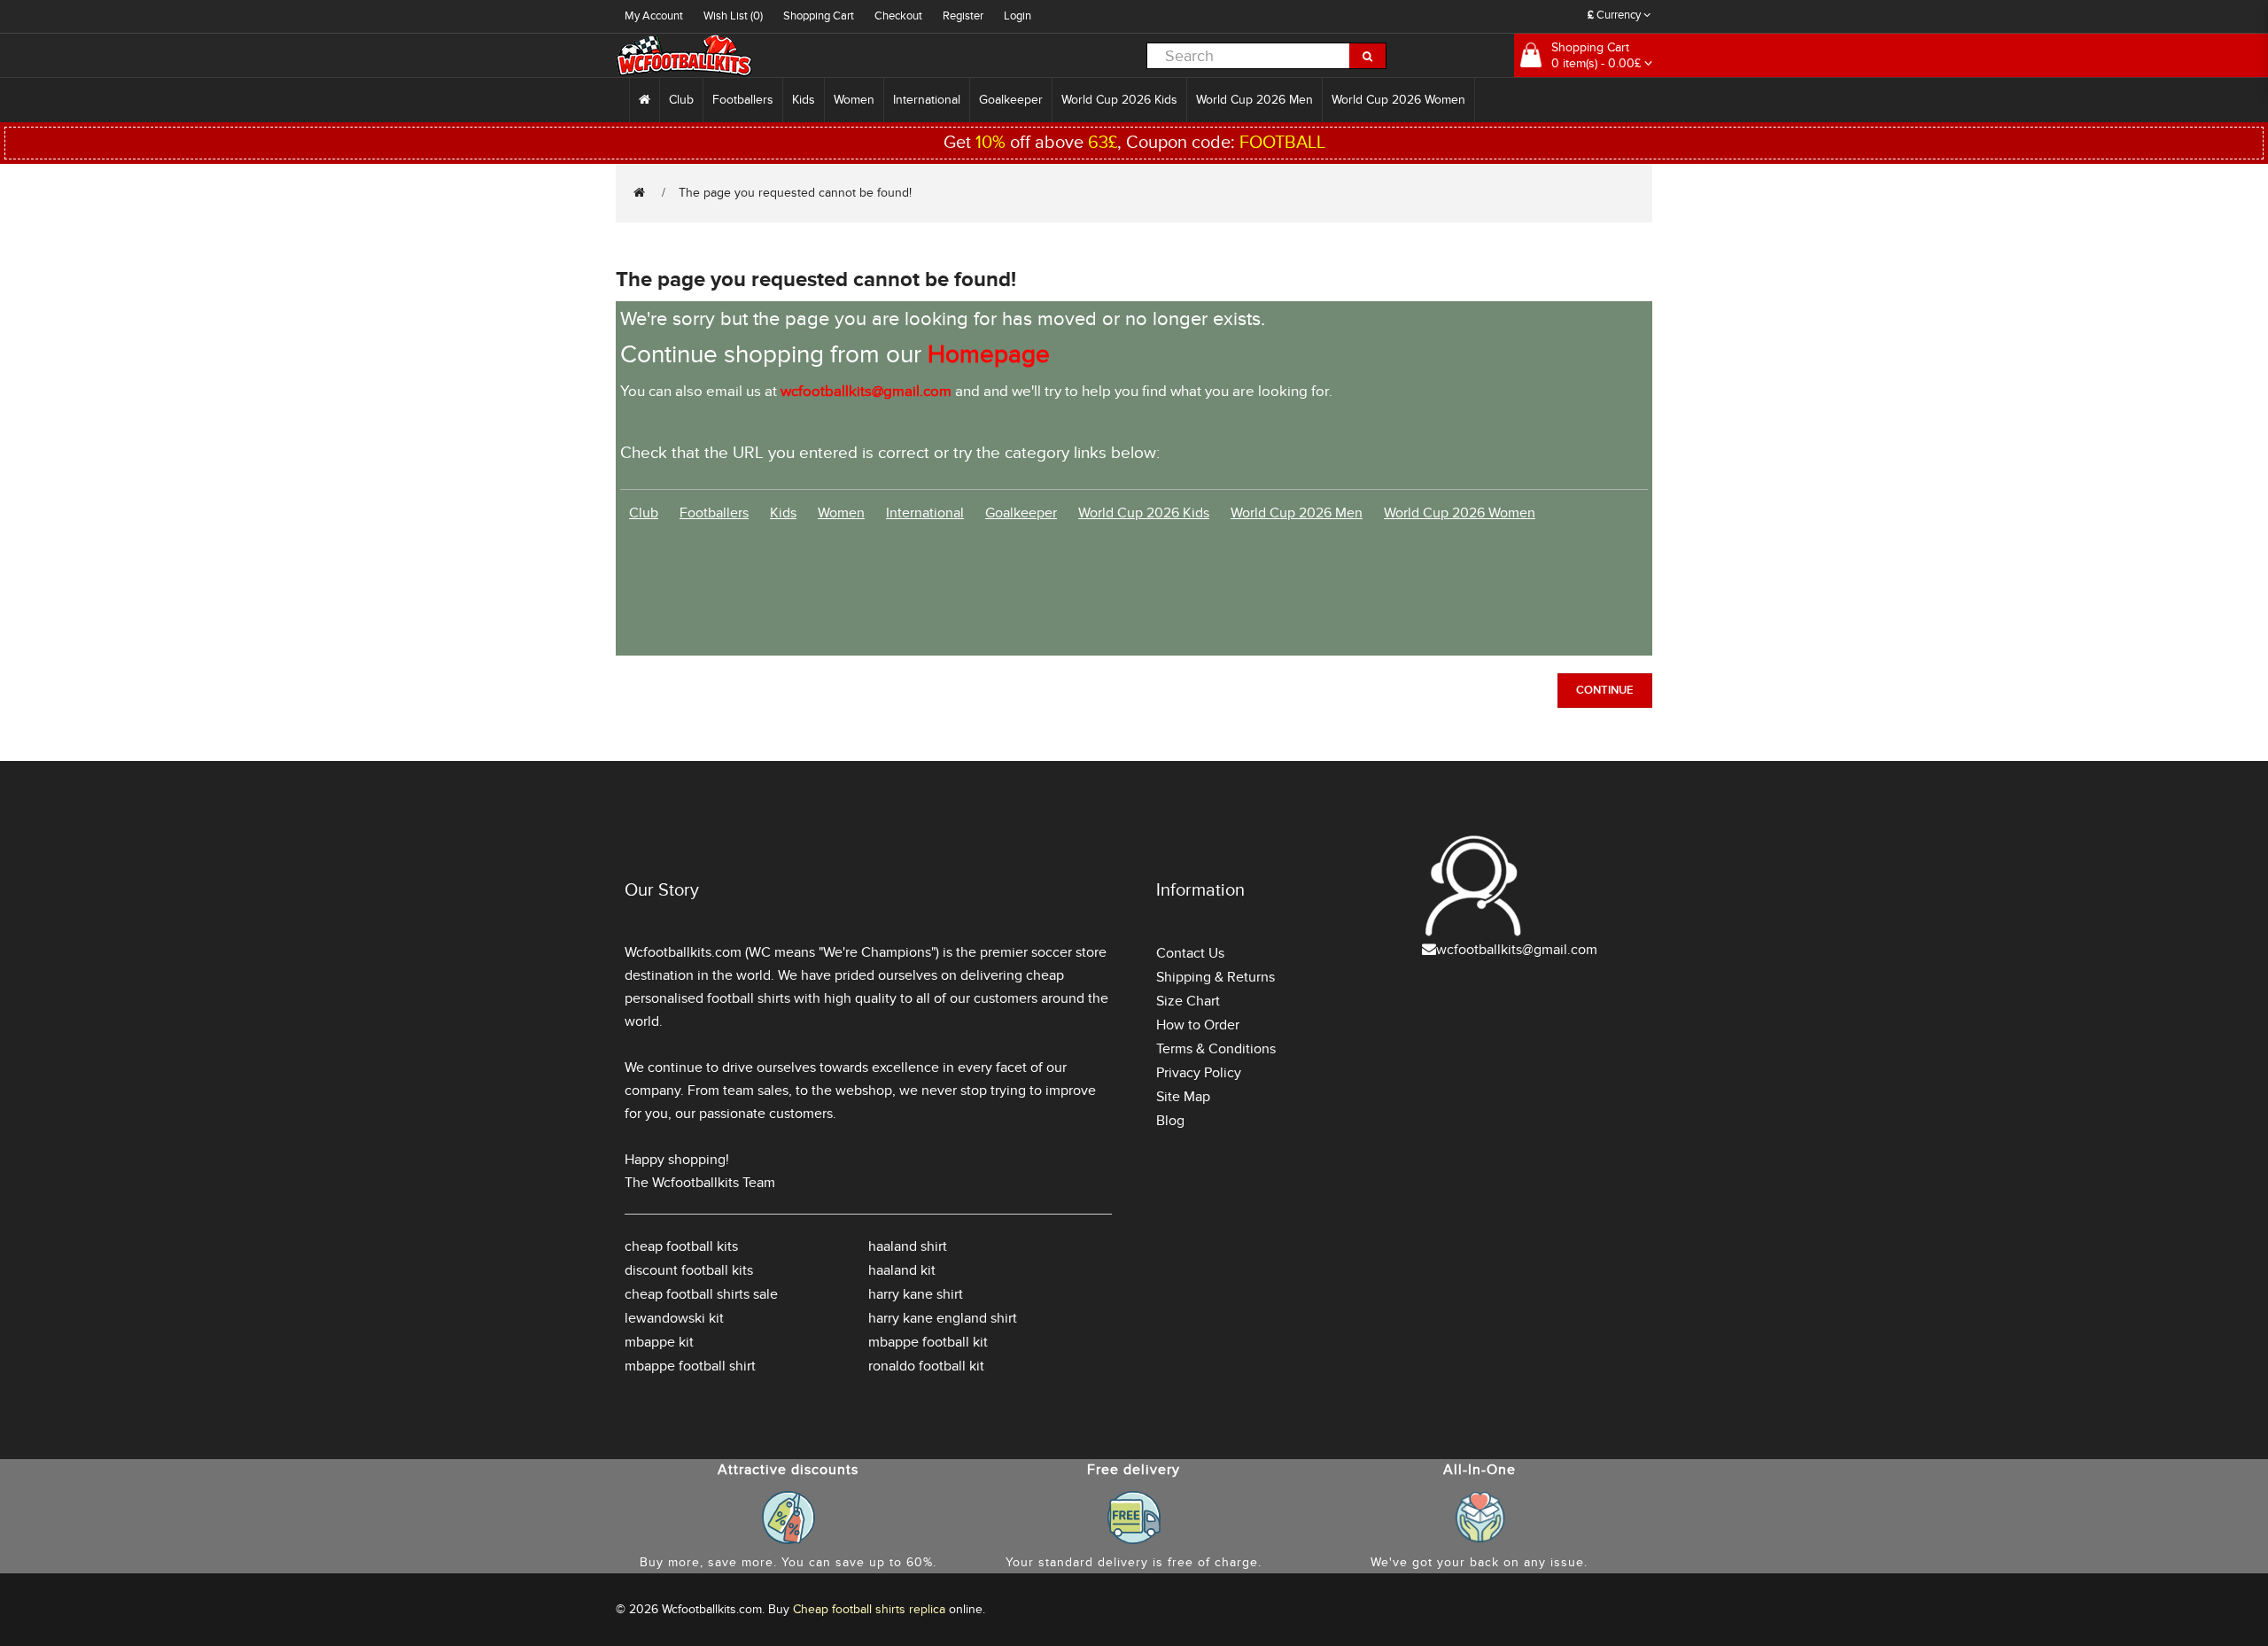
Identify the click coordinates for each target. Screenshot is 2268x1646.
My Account (654, 16)
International (927, 100)
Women (854, 100)
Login (1017, 16)
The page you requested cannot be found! (795, 193)
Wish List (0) (733, 16)
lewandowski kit (674, 1318)
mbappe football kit (928, 1342)
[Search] (1368, 56)
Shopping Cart (819, 16)
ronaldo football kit (926, 1366)
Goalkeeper (1011, 100)
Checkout (898, 16)
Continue (1605, 690)
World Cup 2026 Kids (1119, 100)
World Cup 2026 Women (1398, 100)
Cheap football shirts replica (869, 1609)
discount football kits (689, 1270)
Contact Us (1190, 953)
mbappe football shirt (690, 1366)
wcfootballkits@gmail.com (1517, 950)
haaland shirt (908, 1246)
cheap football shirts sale (701, 1294)
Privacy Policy (1199, 1073)
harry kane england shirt (943, 1318)
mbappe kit (659, 1342)
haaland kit (902, 1270)
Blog (1170, 1121)
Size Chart (1188, 1001)
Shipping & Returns (1216, 977)
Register (963, 16)
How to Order (1198, 1025)
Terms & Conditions (1216, 1049)
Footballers (743, 100)
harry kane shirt (916, 1294)
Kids (804, 100)
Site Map (1183, 1097)
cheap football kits (681, 1246)
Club (681, 100)
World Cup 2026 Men (1254, 100)
